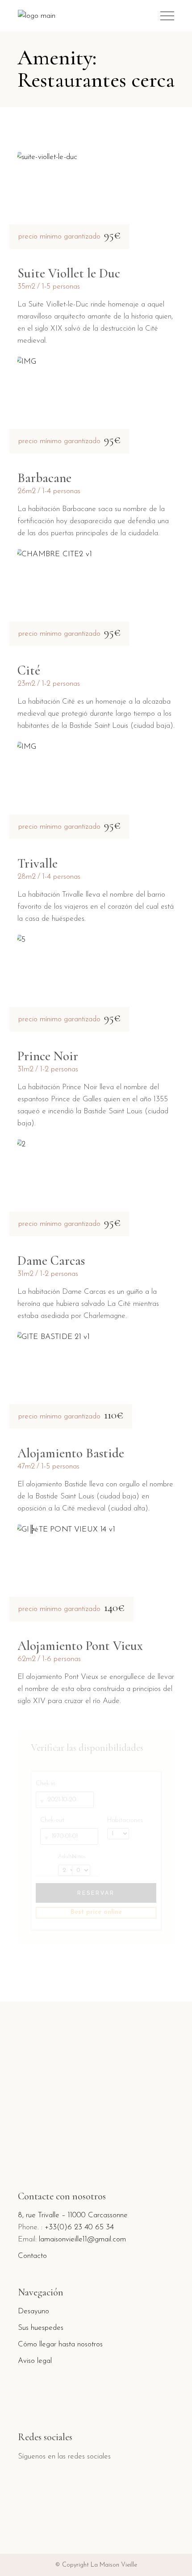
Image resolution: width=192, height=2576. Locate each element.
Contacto (32, 2256)
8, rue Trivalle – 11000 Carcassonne (73, 2215)
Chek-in (46, 1784)
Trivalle (38, 863)
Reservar (96, 1893)
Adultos (63, 1857)
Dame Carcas (51, 1261)
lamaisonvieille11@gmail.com (82, 2239)
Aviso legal (35, 2361)
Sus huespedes (41, 2328)
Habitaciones (125, 1820)
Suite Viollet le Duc (69, 273)
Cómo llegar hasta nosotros (60, 2344)
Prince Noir (48, 1056)
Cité (29, 670)
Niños (79, 1857)
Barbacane (44, 478)
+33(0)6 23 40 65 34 (79, 2227)
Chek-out (52, 1820)
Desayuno (33, 2311)
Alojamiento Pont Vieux (80, 1646)
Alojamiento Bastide (71, 1453)
